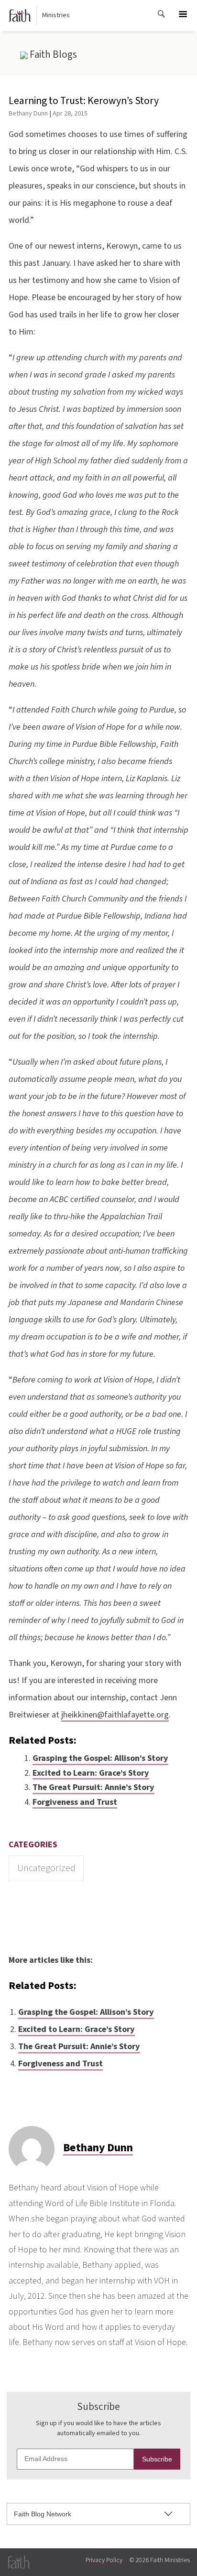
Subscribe (157, 2459)
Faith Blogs (52, 54)
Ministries (56, 15)
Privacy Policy (104, 2560)
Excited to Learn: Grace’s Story (91, 1773)
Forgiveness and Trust (75, 1802)
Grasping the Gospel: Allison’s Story (100, 1758)
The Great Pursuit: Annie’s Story (93, 1787)
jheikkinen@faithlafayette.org (115, 1715)
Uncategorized (46, 1868)
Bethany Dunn (28, 113)
